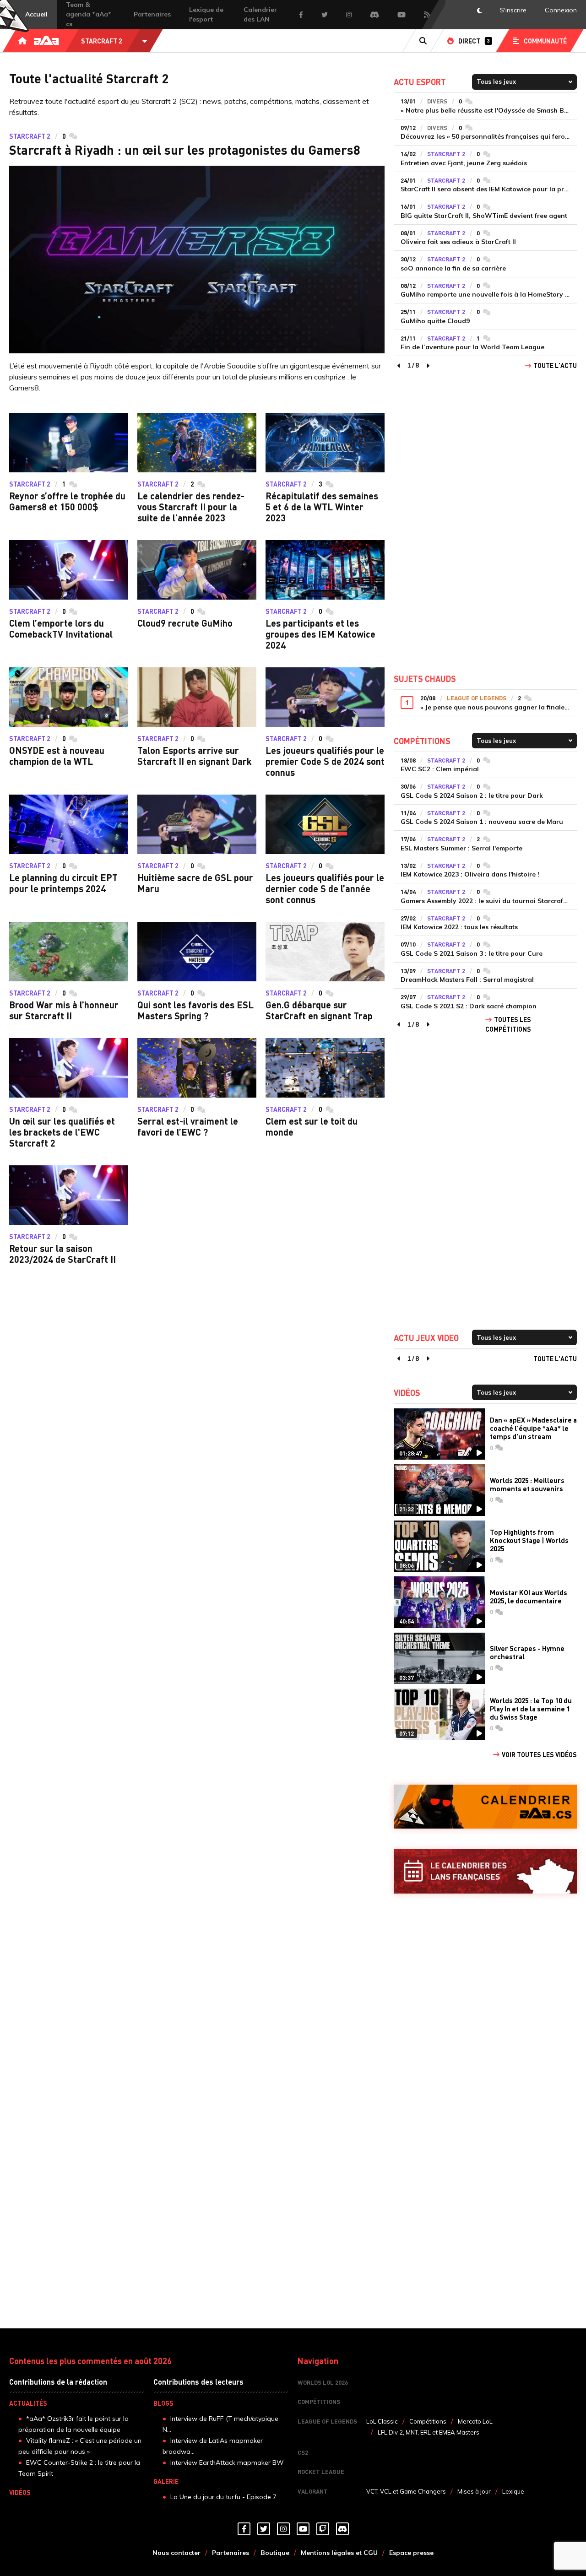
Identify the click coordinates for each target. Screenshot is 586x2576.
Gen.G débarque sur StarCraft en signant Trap (319, 1010)
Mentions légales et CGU (339, 2553)
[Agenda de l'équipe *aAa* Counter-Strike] (485, 1807)
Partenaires (152, 14)
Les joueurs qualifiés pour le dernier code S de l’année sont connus (325, 888)
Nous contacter (176, 2553)
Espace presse (411, 2553)
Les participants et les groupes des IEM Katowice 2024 (320, 634)
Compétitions (428, 2421)
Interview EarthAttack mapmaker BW (227, 2462)
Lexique (513, 2491)
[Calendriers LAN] (485, 1871)
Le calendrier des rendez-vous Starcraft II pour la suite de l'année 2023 (191, 507)
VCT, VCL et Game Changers (406, 2491)
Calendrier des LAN (260, 14)
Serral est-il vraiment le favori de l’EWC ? (188, 1126)
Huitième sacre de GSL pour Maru (195, 883)
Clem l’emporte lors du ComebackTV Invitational (61, 628)
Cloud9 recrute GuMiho (185, 623)
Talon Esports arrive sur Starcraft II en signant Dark (195, 756)
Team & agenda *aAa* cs (89, 14)
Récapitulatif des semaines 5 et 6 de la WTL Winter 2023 (322, 507)
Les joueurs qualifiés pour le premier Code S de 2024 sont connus (325, 761)
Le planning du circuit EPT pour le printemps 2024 (63, 883)
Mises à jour (474, 2491)
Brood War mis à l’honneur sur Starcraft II (64, 1010)
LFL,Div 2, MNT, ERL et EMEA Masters (429, 2432)
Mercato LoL (475, 2421)
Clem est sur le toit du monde (312, 1126)
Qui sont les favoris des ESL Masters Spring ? (195, 1010)
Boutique (275, 2553)
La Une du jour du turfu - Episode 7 (223, 2497)
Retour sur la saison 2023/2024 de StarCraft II (62, 1254)
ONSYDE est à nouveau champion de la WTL (57, 756)
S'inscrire (513, 10)
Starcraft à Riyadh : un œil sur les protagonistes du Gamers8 (185, 150)
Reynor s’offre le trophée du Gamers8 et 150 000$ (67, 501)
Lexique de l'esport (206, 14)
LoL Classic (382, 2421)
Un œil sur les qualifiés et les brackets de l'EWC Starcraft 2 (62, 1132)
